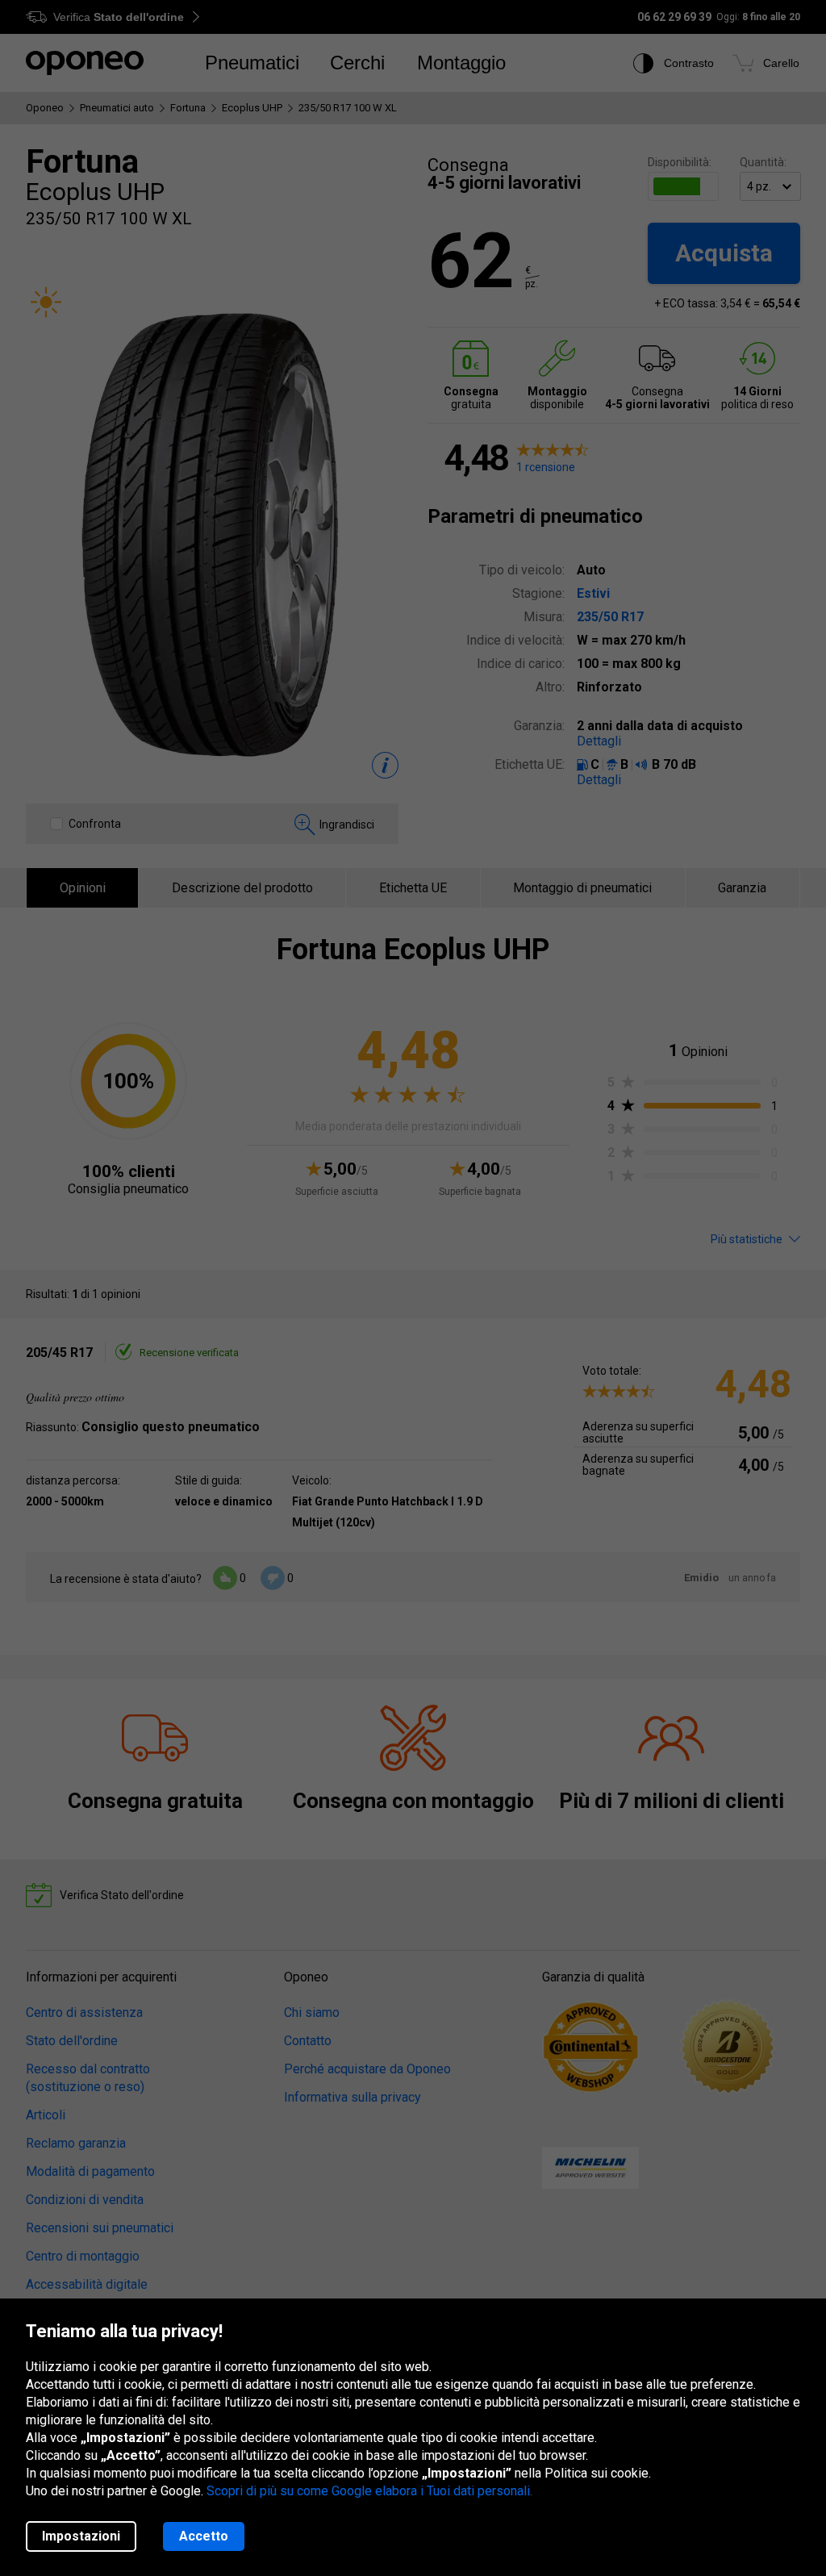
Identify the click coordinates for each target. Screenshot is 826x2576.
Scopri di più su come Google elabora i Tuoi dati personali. (369, 2491)
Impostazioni (81, 2536)
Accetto (204, 2536)
